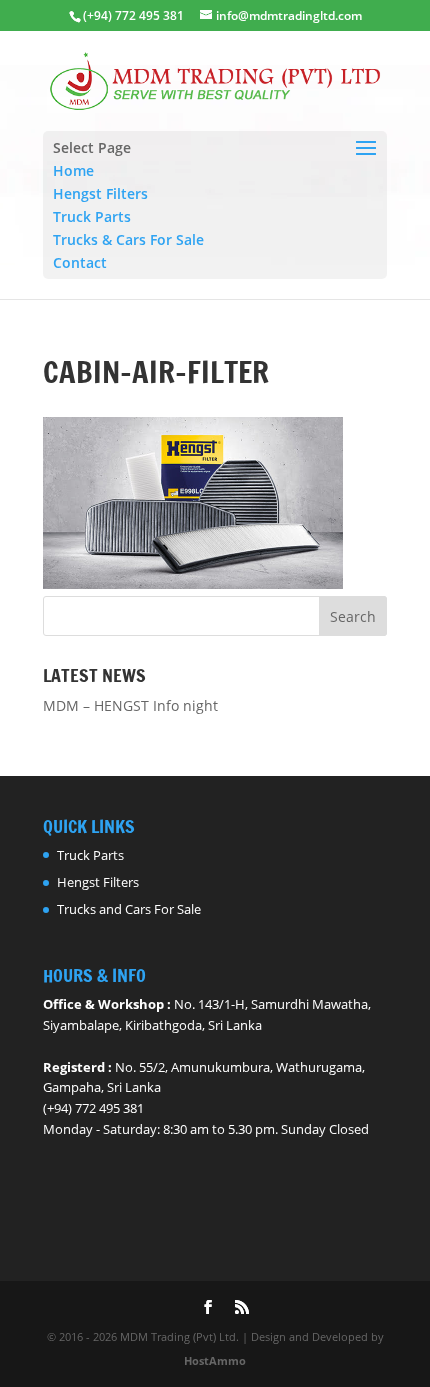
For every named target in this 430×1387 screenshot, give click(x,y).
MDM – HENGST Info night (130, 705)
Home (73, 170)
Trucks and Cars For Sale (129, 909)
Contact (80, 262)
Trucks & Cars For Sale (128, 239)
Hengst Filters (100, 193)
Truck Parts (92, 216)
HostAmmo (215, 1360)
